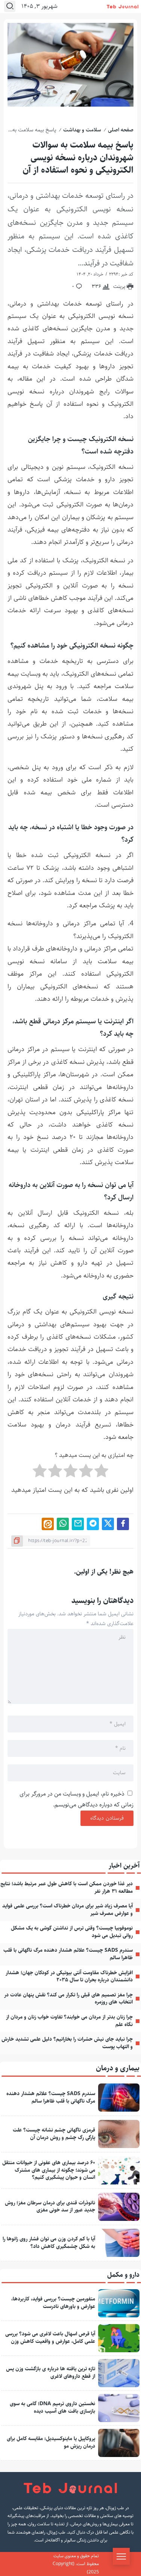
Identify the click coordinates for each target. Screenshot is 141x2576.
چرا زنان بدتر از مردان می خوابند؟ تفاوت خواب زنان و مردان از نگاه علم (69, 2021)
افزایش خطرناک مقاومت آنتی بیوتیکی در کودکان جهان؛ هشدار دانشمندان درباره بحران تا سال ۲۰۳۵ (69, 1976)
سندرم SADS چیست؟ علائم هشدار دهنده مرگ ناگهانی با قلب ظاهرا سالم (68, 1954)
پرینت (120, 286)
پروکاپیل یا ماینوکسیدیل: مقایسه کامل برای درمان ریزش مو (51, 2442)
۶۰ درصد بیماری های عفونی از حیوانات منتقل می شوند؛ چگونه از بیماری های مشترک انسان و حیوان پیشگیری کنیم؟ (49, 2170)
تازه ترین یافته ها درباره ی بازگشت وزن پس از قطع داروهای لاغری (51, 2373)
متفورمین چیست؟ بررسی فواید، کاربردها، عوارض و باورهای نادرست (53, 2303)
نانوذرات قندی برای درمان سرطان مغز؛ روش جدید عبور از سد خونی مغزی (50, 2207)
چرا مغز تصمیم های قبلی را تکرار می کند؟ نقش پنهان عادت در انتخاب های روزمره (68, 1999)
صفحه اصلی (121, 130)
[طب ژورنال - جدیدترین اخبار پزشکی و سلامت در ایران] (123, 7)
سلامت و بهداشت (82, 130)
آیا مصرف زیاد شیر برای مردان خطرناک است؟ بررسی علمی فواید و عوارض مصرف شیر (67, 1910)
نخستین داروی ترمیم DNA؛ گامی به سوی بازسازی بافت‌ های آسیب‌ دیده (52, 2407)
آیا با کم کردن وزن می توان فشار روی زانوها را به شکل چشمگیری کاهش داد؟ (49, 2243)
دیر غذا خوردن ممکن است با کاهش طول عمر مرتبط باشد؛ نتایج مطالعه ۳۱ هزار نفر (67, 1888)
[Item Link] (119, 2098)
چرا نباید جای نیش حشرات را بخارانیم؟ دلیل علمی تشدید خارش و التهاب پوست (67, 2043)
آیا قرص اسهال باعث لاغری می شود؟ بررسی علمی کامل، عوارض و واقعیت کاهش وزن (50, 2338)
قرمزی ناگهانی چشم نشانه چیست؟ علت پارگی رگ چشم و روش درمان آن (54, 2134)
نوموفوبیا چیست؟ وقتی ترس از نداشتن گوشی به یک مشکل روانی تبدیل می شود (72, 1932)
